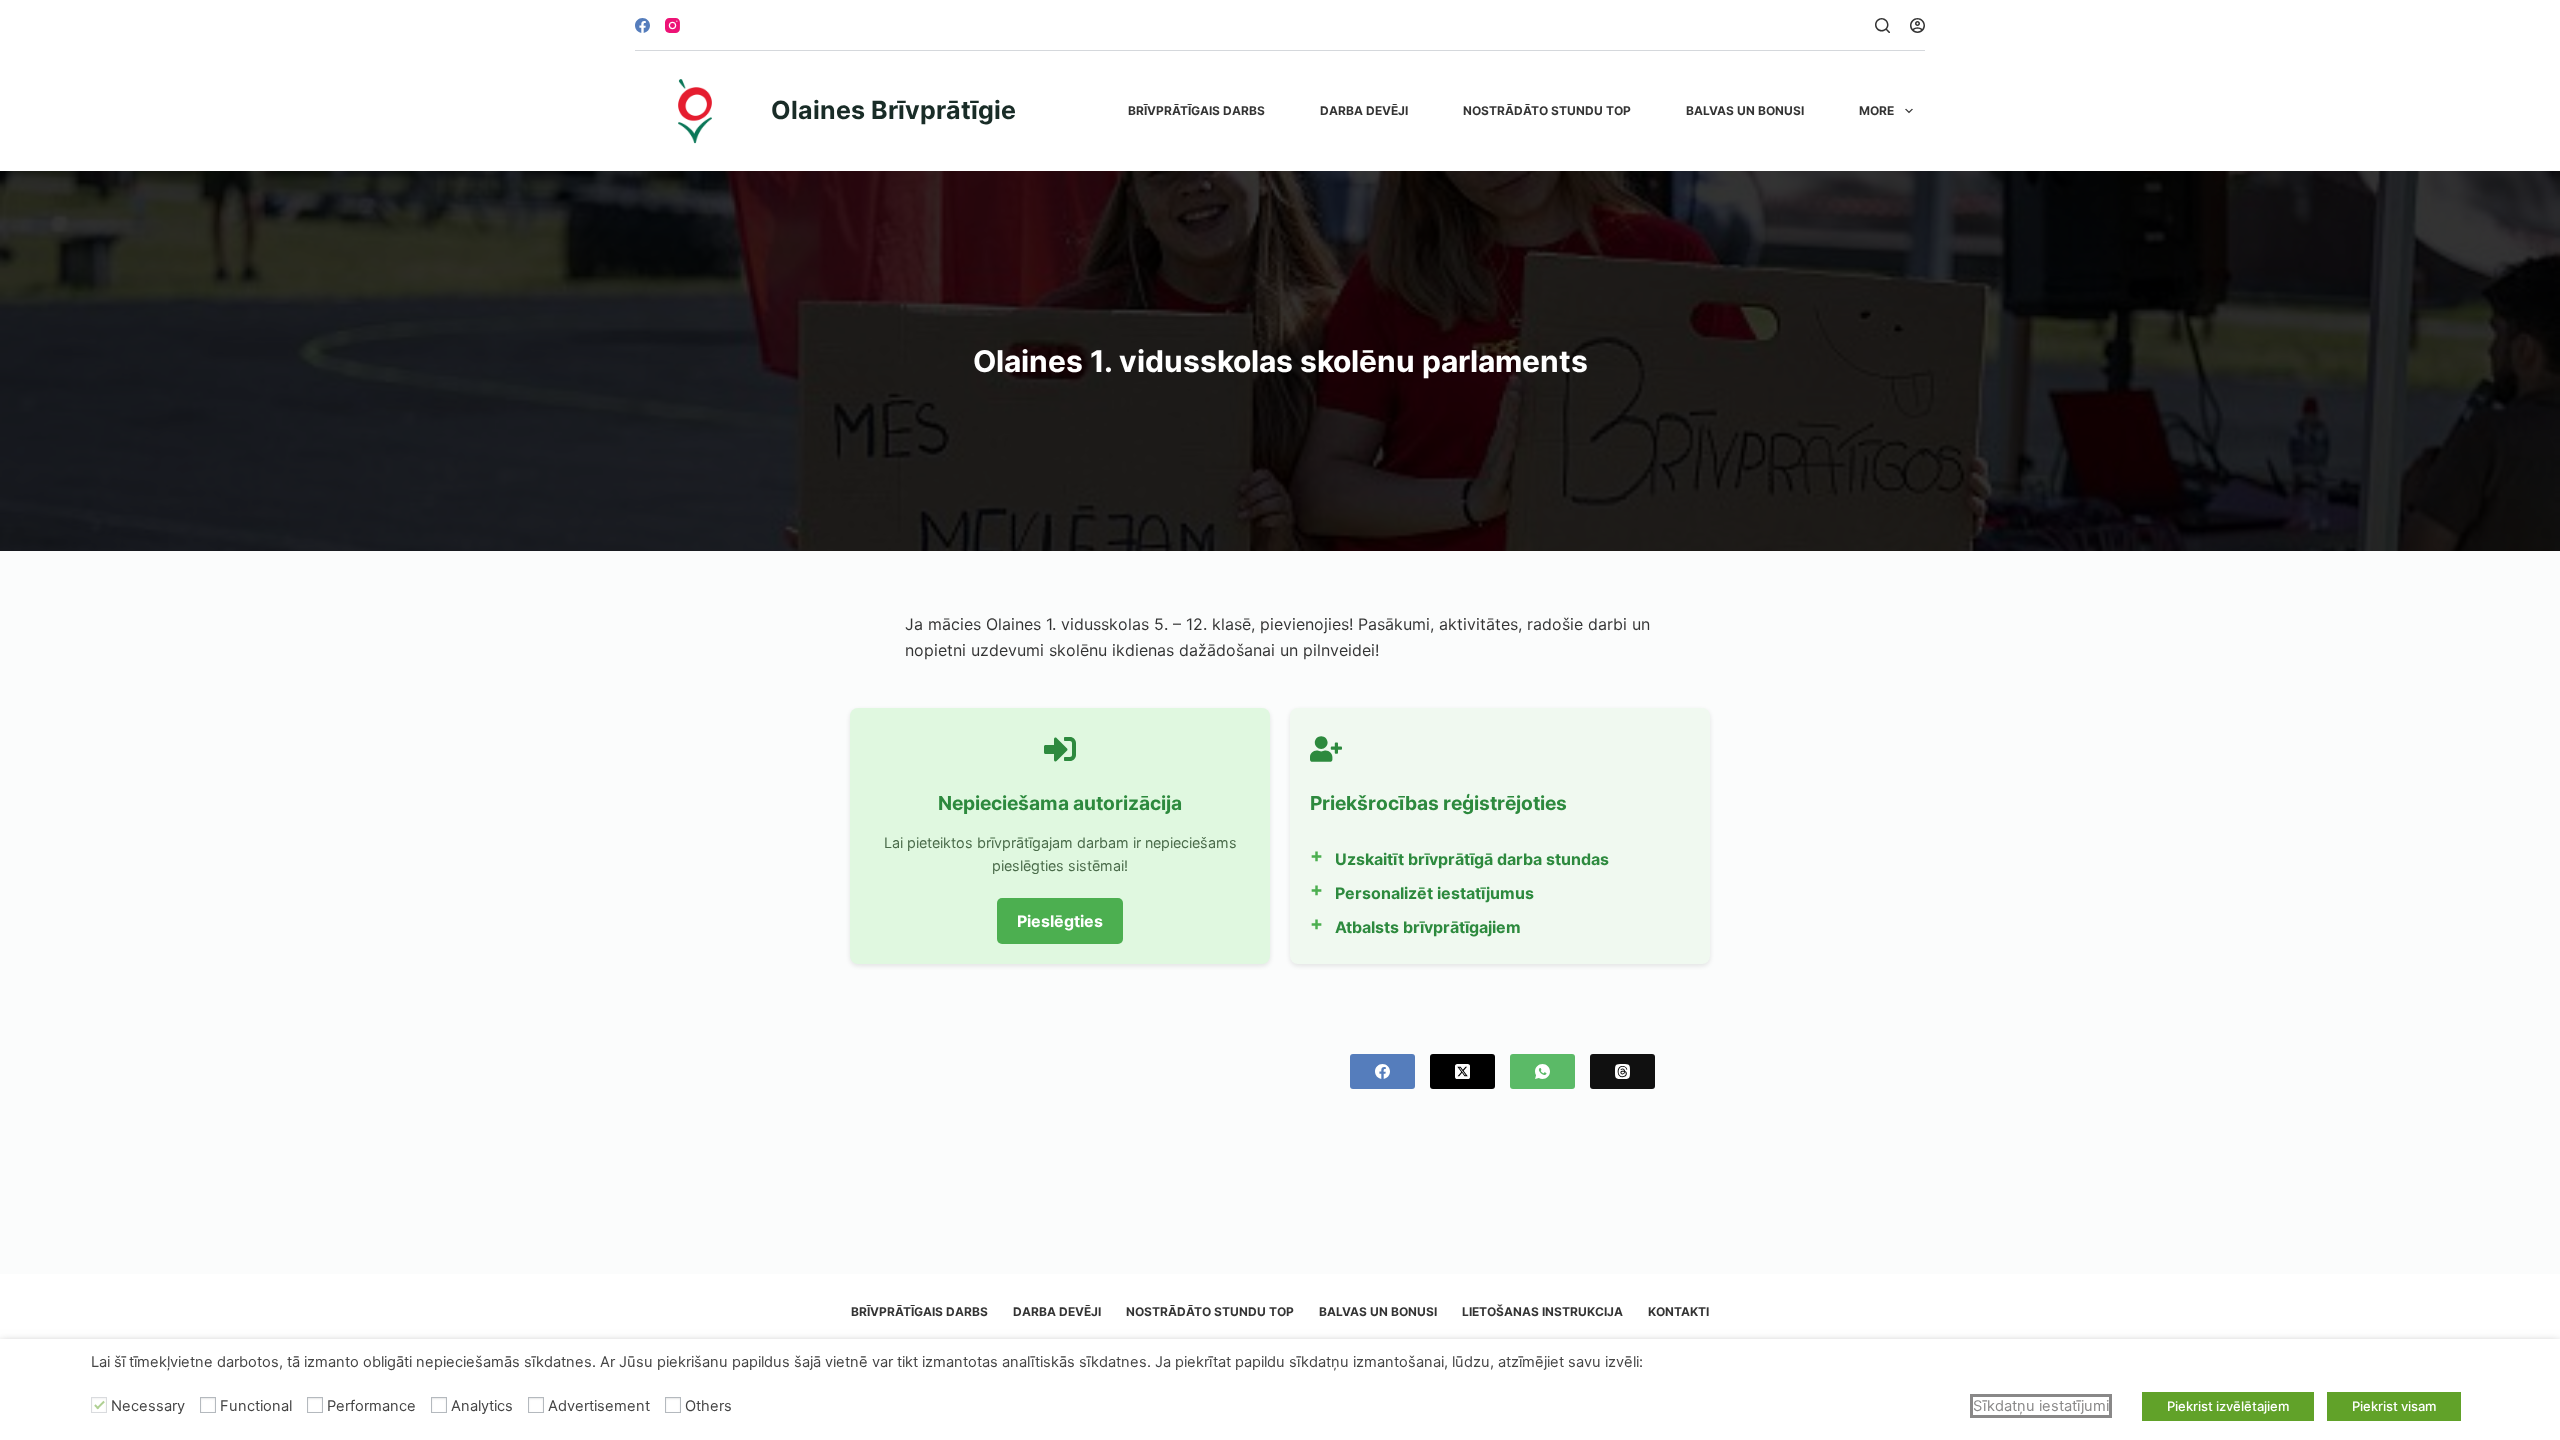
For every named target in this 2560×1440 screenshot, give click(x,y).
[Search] (1882, 25)
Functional (256, 1406)
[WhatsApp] (1542, 1071)
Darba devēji (1364, 110)
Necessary (148, 1406)
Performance (371, 1406)
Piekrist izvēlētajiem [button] (2228, 1406)
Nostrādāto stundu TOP (1547, 110)
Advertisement (599, 1406)
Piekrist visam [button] (2394, 1406)
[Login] (1917, 25)
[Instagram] (672, 25)
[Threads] (1622, 1071)
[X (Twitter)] (1462, 1071)
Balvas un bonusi (1745, 110)
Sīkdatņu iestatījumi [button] (2041, 1406)
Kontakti (1678, 1311)
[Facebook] (642, 25)
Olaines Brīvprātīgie (893, 110)
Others (708, 1406)
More (1876, 110)
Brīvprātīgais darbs (1196, 110)
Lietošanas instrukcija (1542, 1311)
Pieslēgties (1060, 921)
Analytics (482, 1406)
